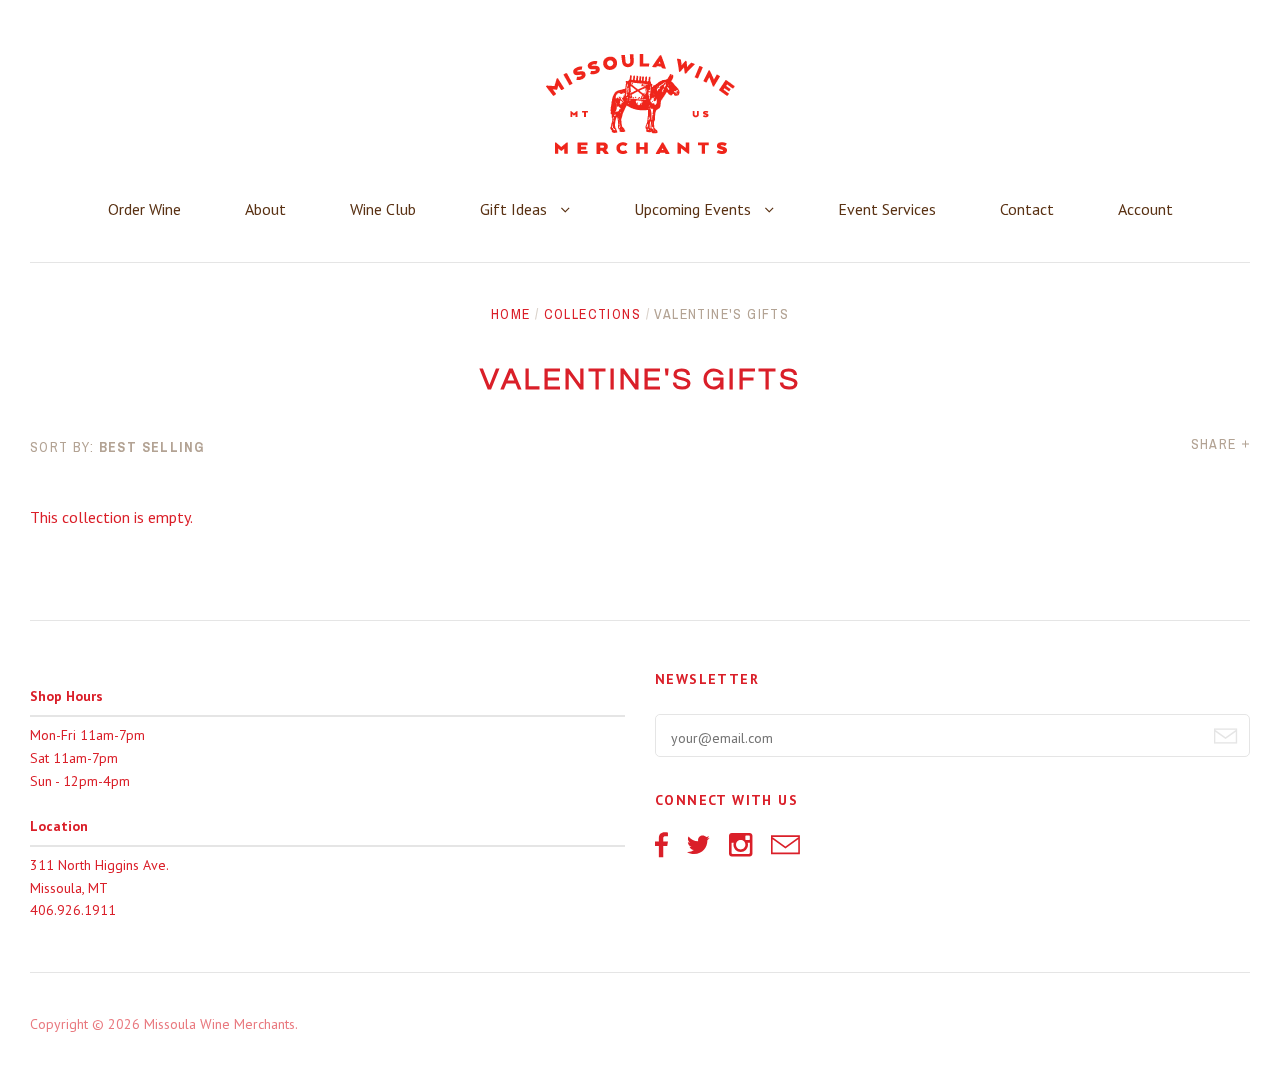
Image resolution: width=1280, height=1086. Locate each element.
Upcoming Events (694, 209)
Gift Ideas (515, 209)
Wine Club (383, 209)
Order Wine (144, 209)
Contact (1027, 209)
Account (1145, 209)
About (265, 209)
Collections (592, 314)
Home (511, 314)
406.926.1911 (73, 910)
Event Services (887, 209)
